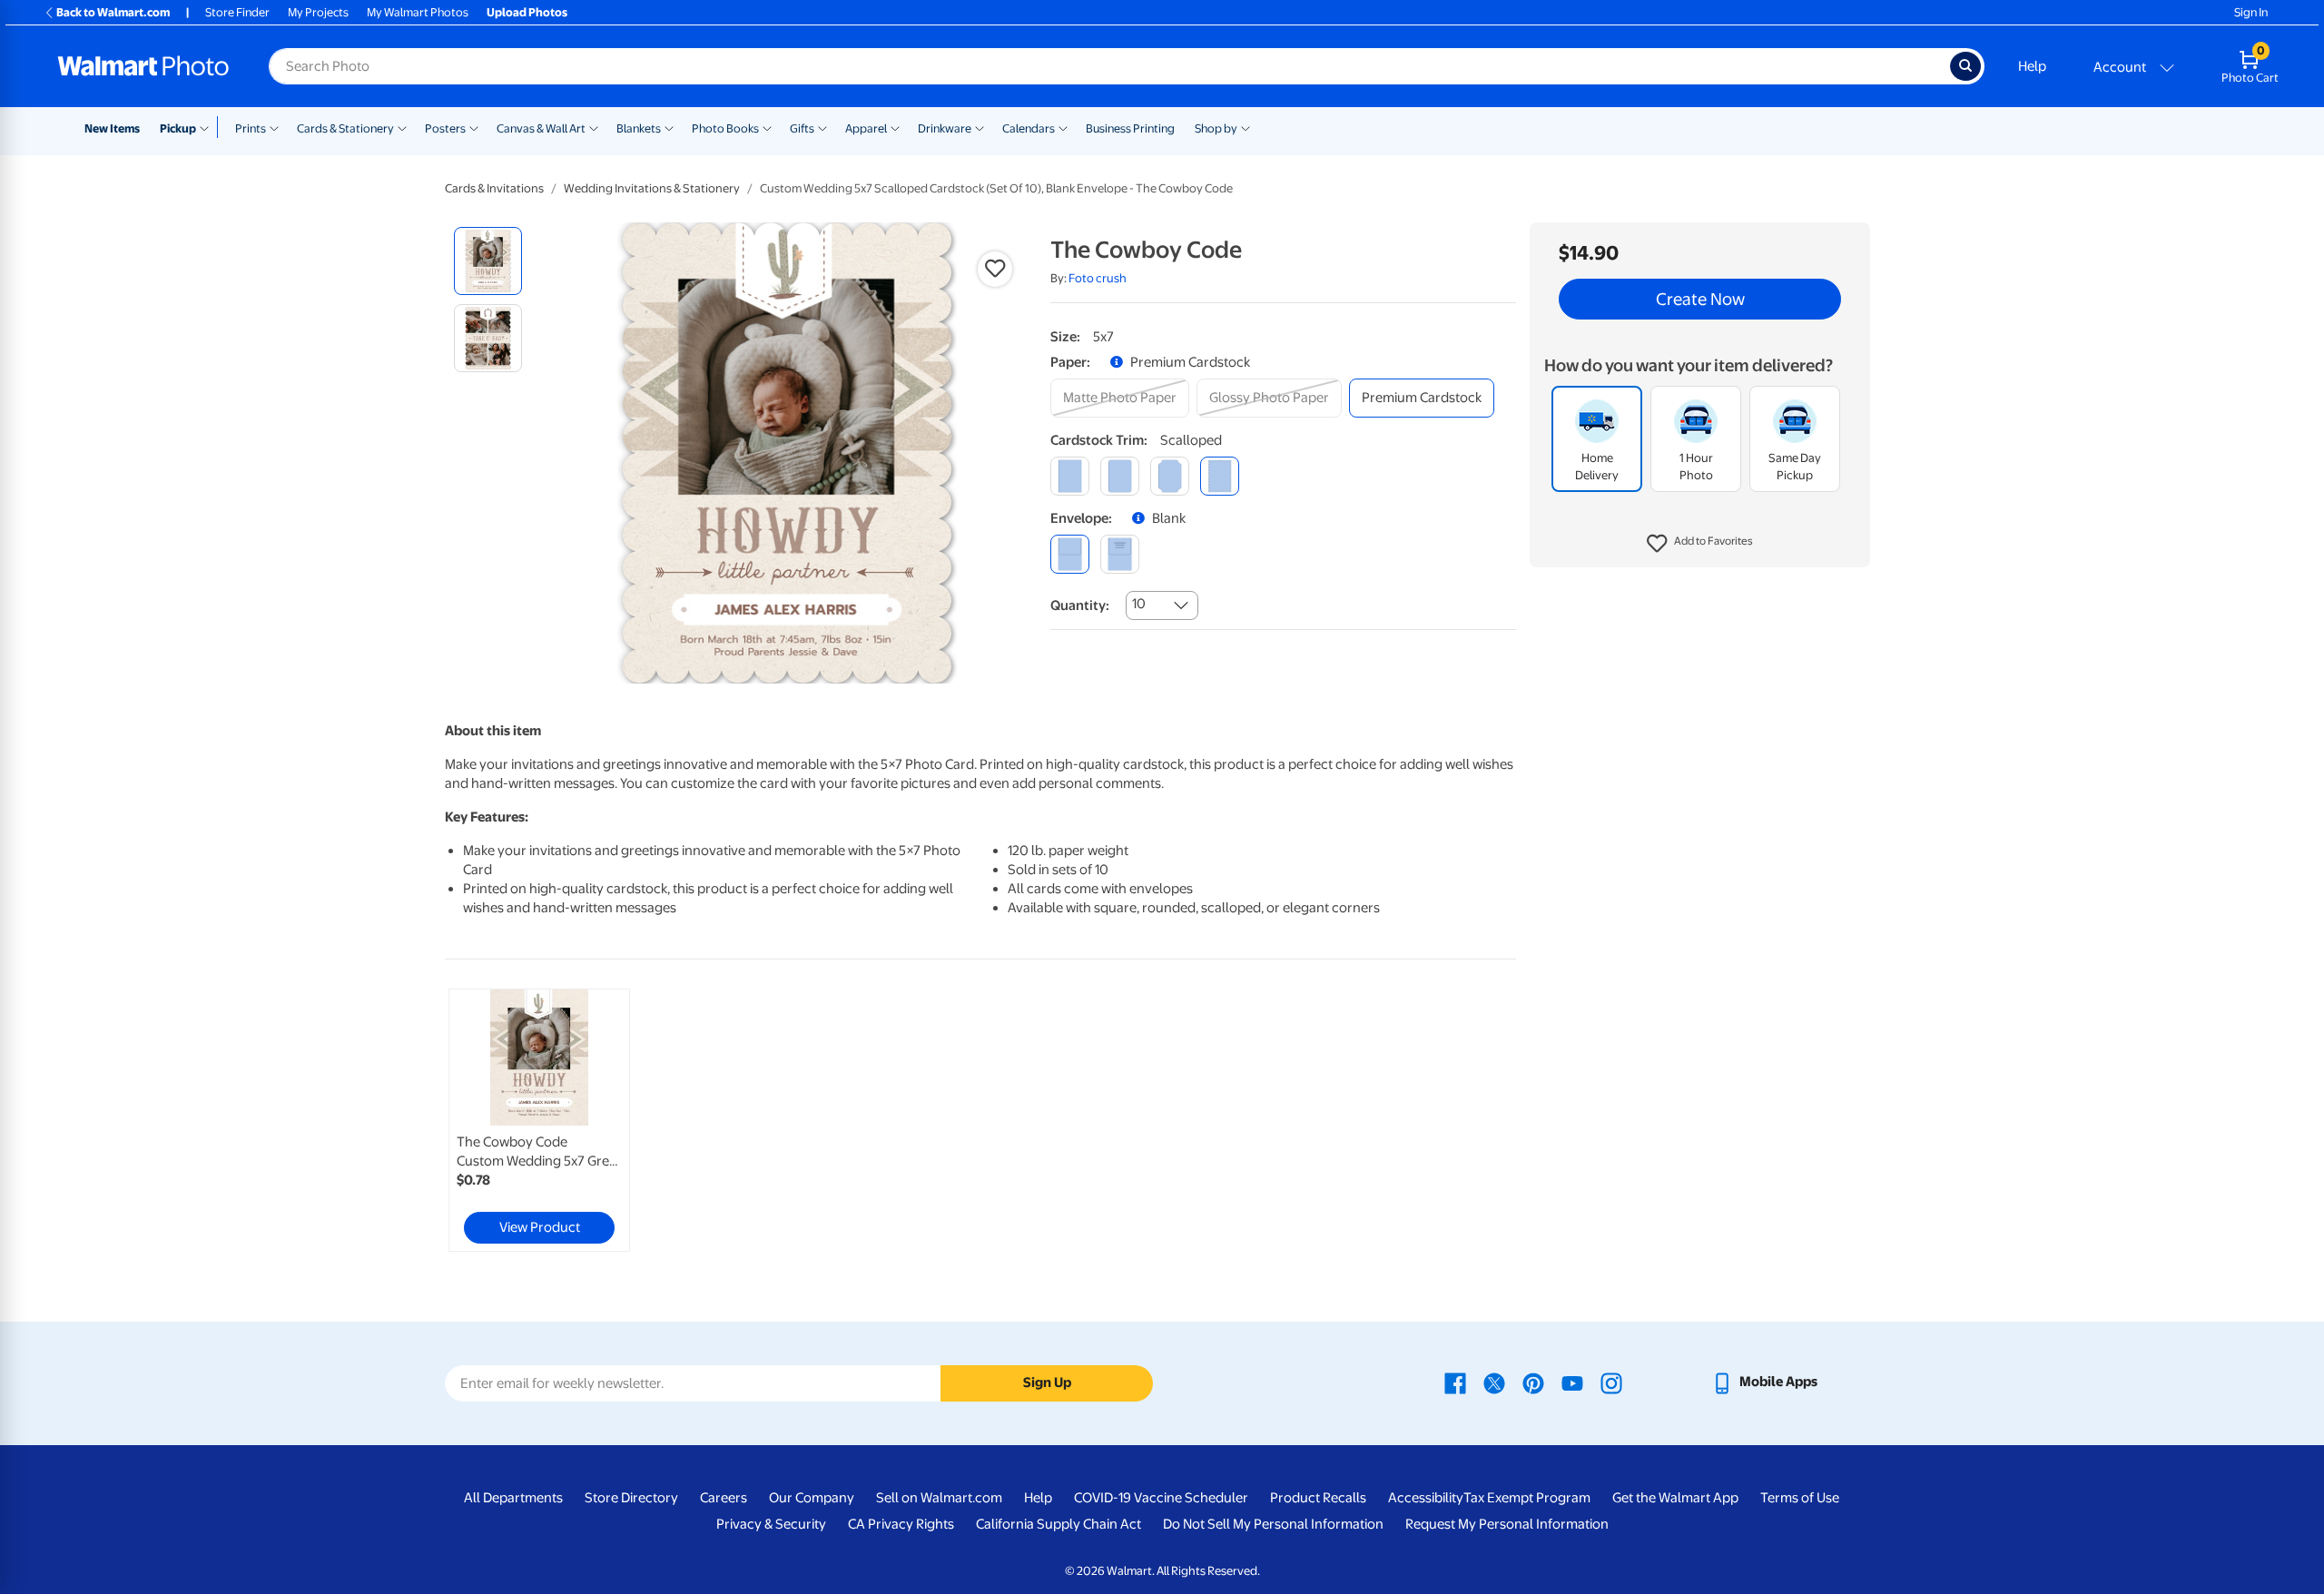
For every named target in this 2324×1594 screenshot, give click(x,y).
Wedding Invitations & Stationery (652, 188)
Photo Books (725, 128)
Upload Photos (527, 12)
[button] (1700, 545)
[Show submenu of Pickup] (208, 127)
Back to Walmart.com (113, 12)
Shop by (1216, 128)
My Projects (318, 12)
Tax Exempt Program (1527, 1498)
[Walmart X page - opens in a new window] (1494, 1382)
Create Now (1700, 300)
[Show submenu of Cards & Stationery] (402, 127)
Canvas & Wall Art (541, 128)
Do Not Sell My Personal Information (1273, 1524)
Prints (251, 128)
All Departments (513, 1498)
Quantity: (1080, 605)
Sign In (2251, 12)
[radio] (488, 261)
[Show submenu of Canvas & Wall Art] (594, 127)
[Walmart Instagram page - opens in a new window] (1611, 1382)
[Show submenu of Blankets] (669, 127)
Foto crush (1098, 278)
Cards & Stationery (345, 128)
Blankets (639, 128)
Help (2032, 66)
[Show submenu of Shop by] (1246, 127)
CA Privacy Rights (901, 1524)
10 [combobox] (1139, 604)
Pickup (178, 128)
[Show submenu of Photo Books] (767, 127)
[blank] (1070, 554)
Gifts (802, 128)
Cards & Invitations (494, 188)
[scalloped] (1220, 476)
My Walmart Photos (418, 12)
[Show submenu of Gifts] (822, 127)
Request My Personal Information (1507, 1524)
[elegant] (1170, 476)
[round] (1120, 476)
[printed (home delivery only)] (1120, 554)
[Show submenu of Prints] (274, 127)
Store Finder (237, 12)
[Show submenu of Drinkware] (980, 127)
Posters (445, 128)
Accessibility (1426, 1498)
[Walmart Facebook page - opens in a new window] (1455, 1382)
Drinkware (945, 128)
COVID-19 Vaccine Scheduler (1161, 1498)
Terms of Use (1800, 1498)
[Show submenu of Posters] (474, 127)
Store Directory (631, 1498)
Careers (724, 1498)
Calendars (1029, 128)
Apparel (866, 128)
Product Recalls (1318, 1498)
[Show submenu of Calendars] (1063, 127)
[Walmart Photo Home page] (143, 66)
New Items (112, 128)
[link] (539, 1120)
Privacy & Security (771, 1524)
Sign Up (1047, 1382)
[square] (1070, 476)
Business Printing (1130, 128)
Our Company (812, 1498)
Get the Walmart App (1675, 1498)
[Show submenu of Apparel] (895, 127)
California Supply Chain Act (1059, 1524)
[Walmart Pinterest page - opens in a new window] (1533, 1382)
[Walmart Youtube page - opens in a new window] (1572, 1382)
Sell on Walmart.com (939, 1498)
